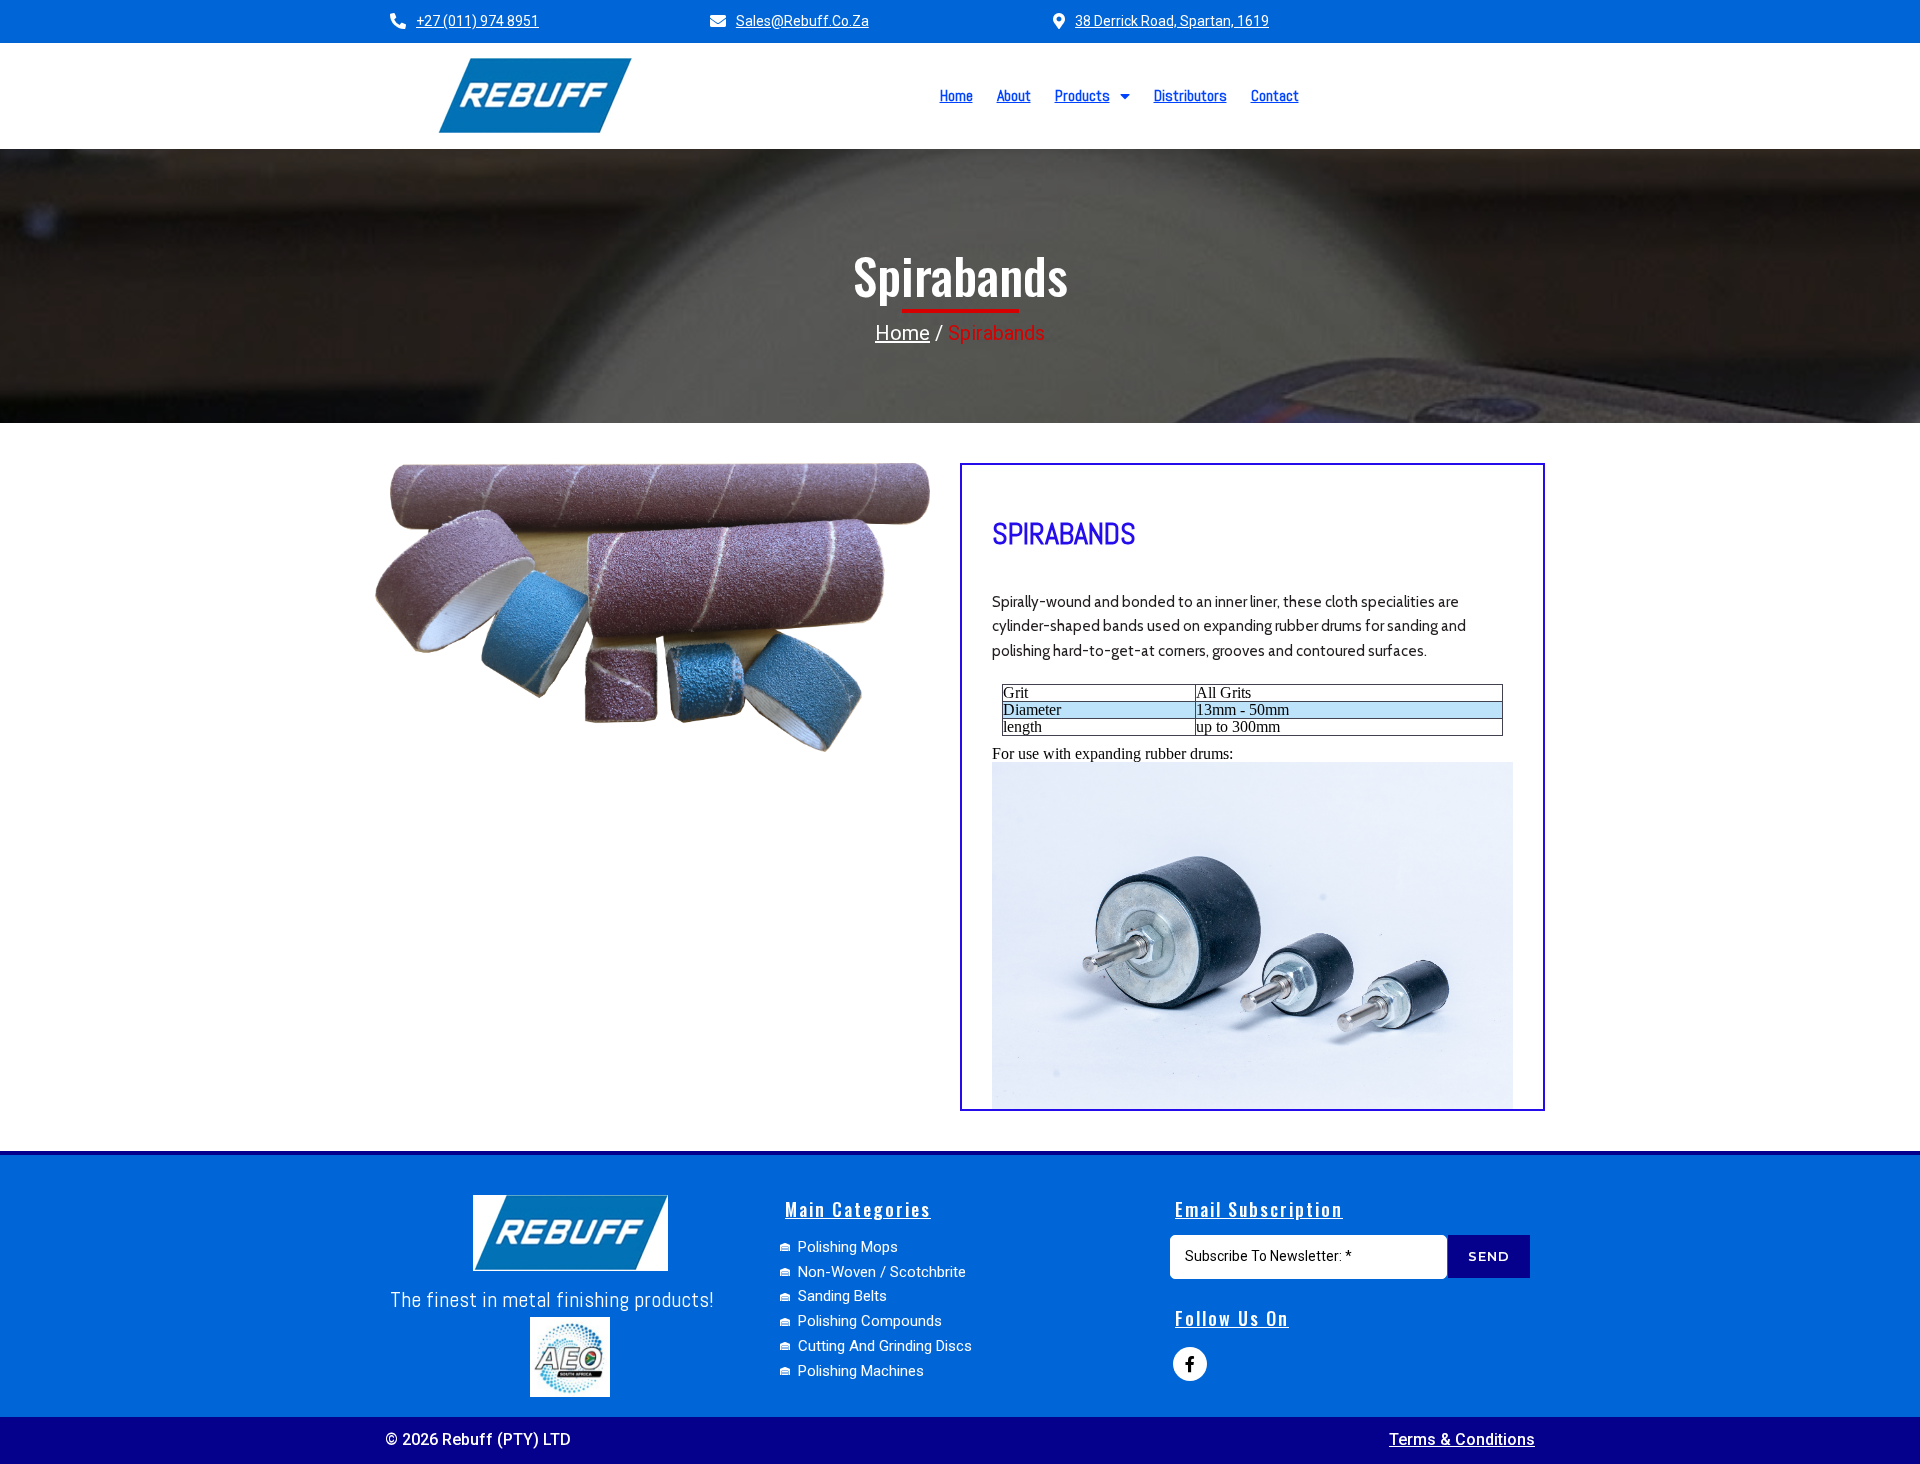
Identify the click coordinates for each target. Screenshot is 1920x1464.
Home (902, 333)
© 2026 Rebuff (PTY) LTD (478, 1439)
